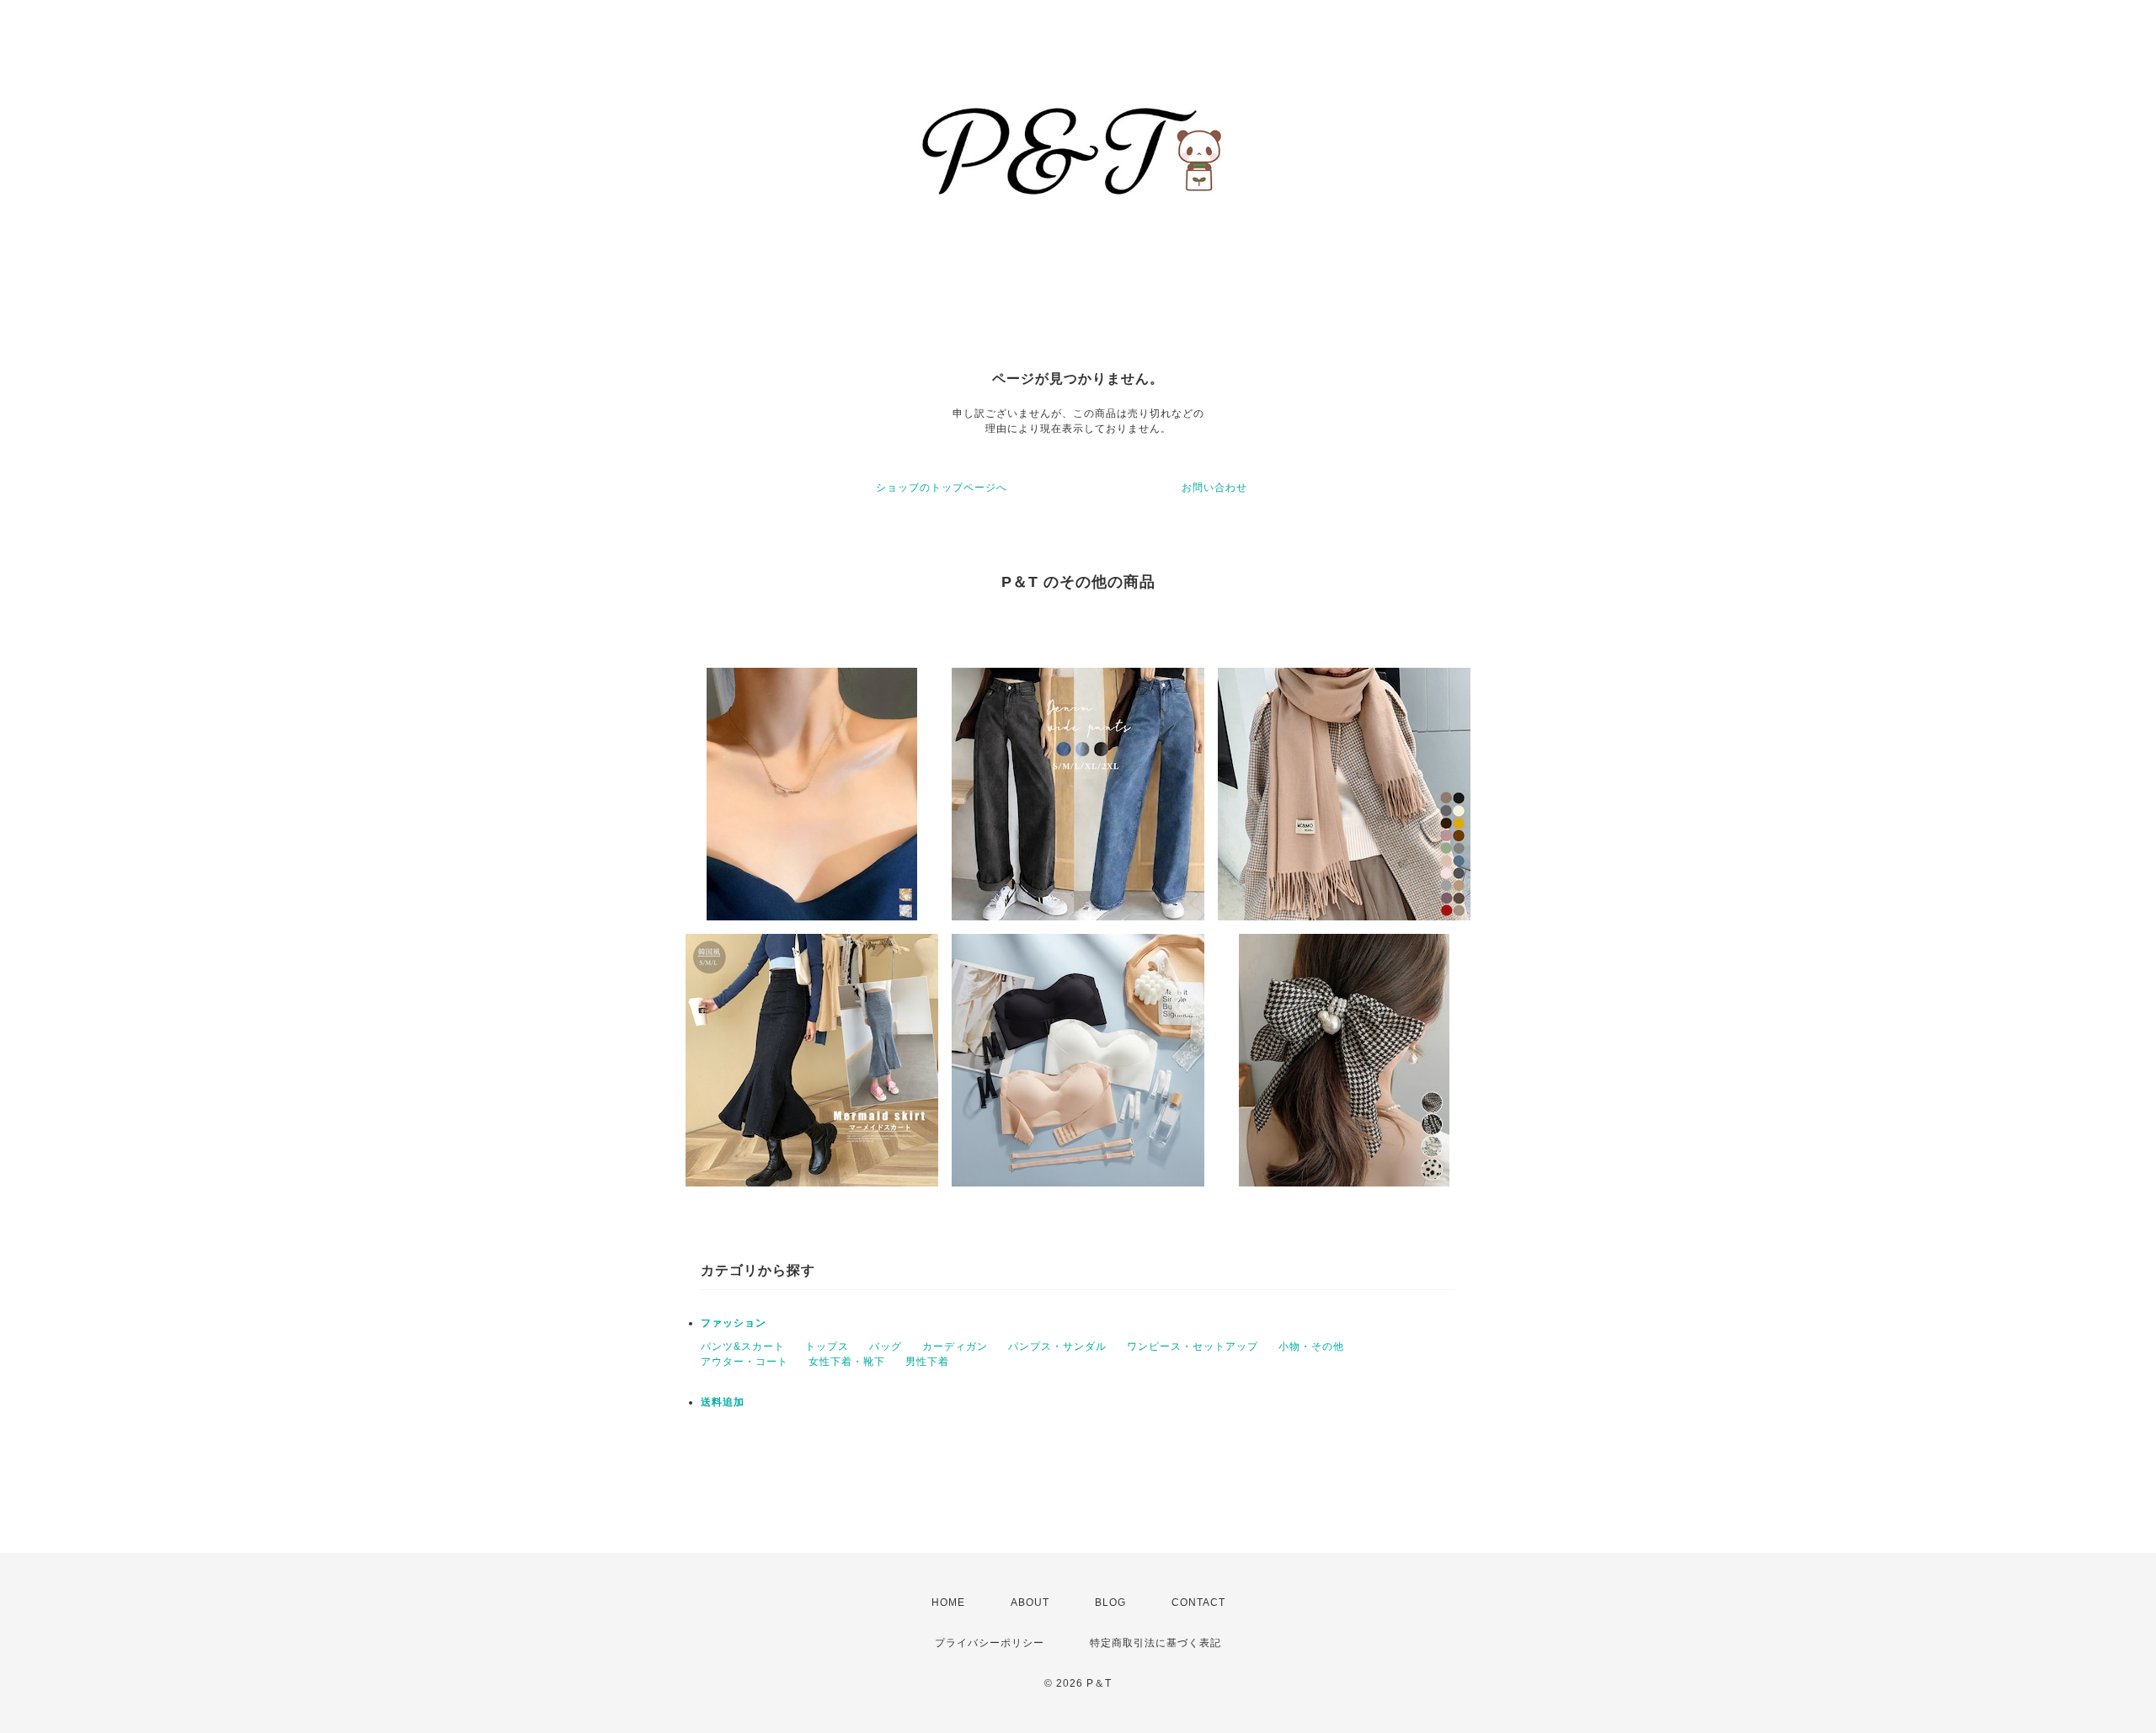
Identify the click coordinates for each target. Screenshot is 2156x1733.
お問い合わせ (1214, 488)
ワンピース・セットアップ (1193, 1346)
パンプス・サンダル (1057, 1346)
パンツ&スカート (743, 1346)
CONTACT (1198, 1602)
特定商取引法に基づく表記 (1155, 1643)
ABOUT (1030, 1602)
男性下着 (927, 1362)
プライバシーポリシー (990, 1643)
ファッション (734, 1323)
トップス (827, 1346)
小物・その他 (1311, 1346)
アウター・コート (744, 1362)
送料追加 (723, 1402)
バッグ (886, 1346)
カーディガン (955, 1346)
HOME (948, 1602)
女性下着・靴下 (847, 1362)
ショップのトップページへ (942, 488)
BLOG (1110, 1602)
